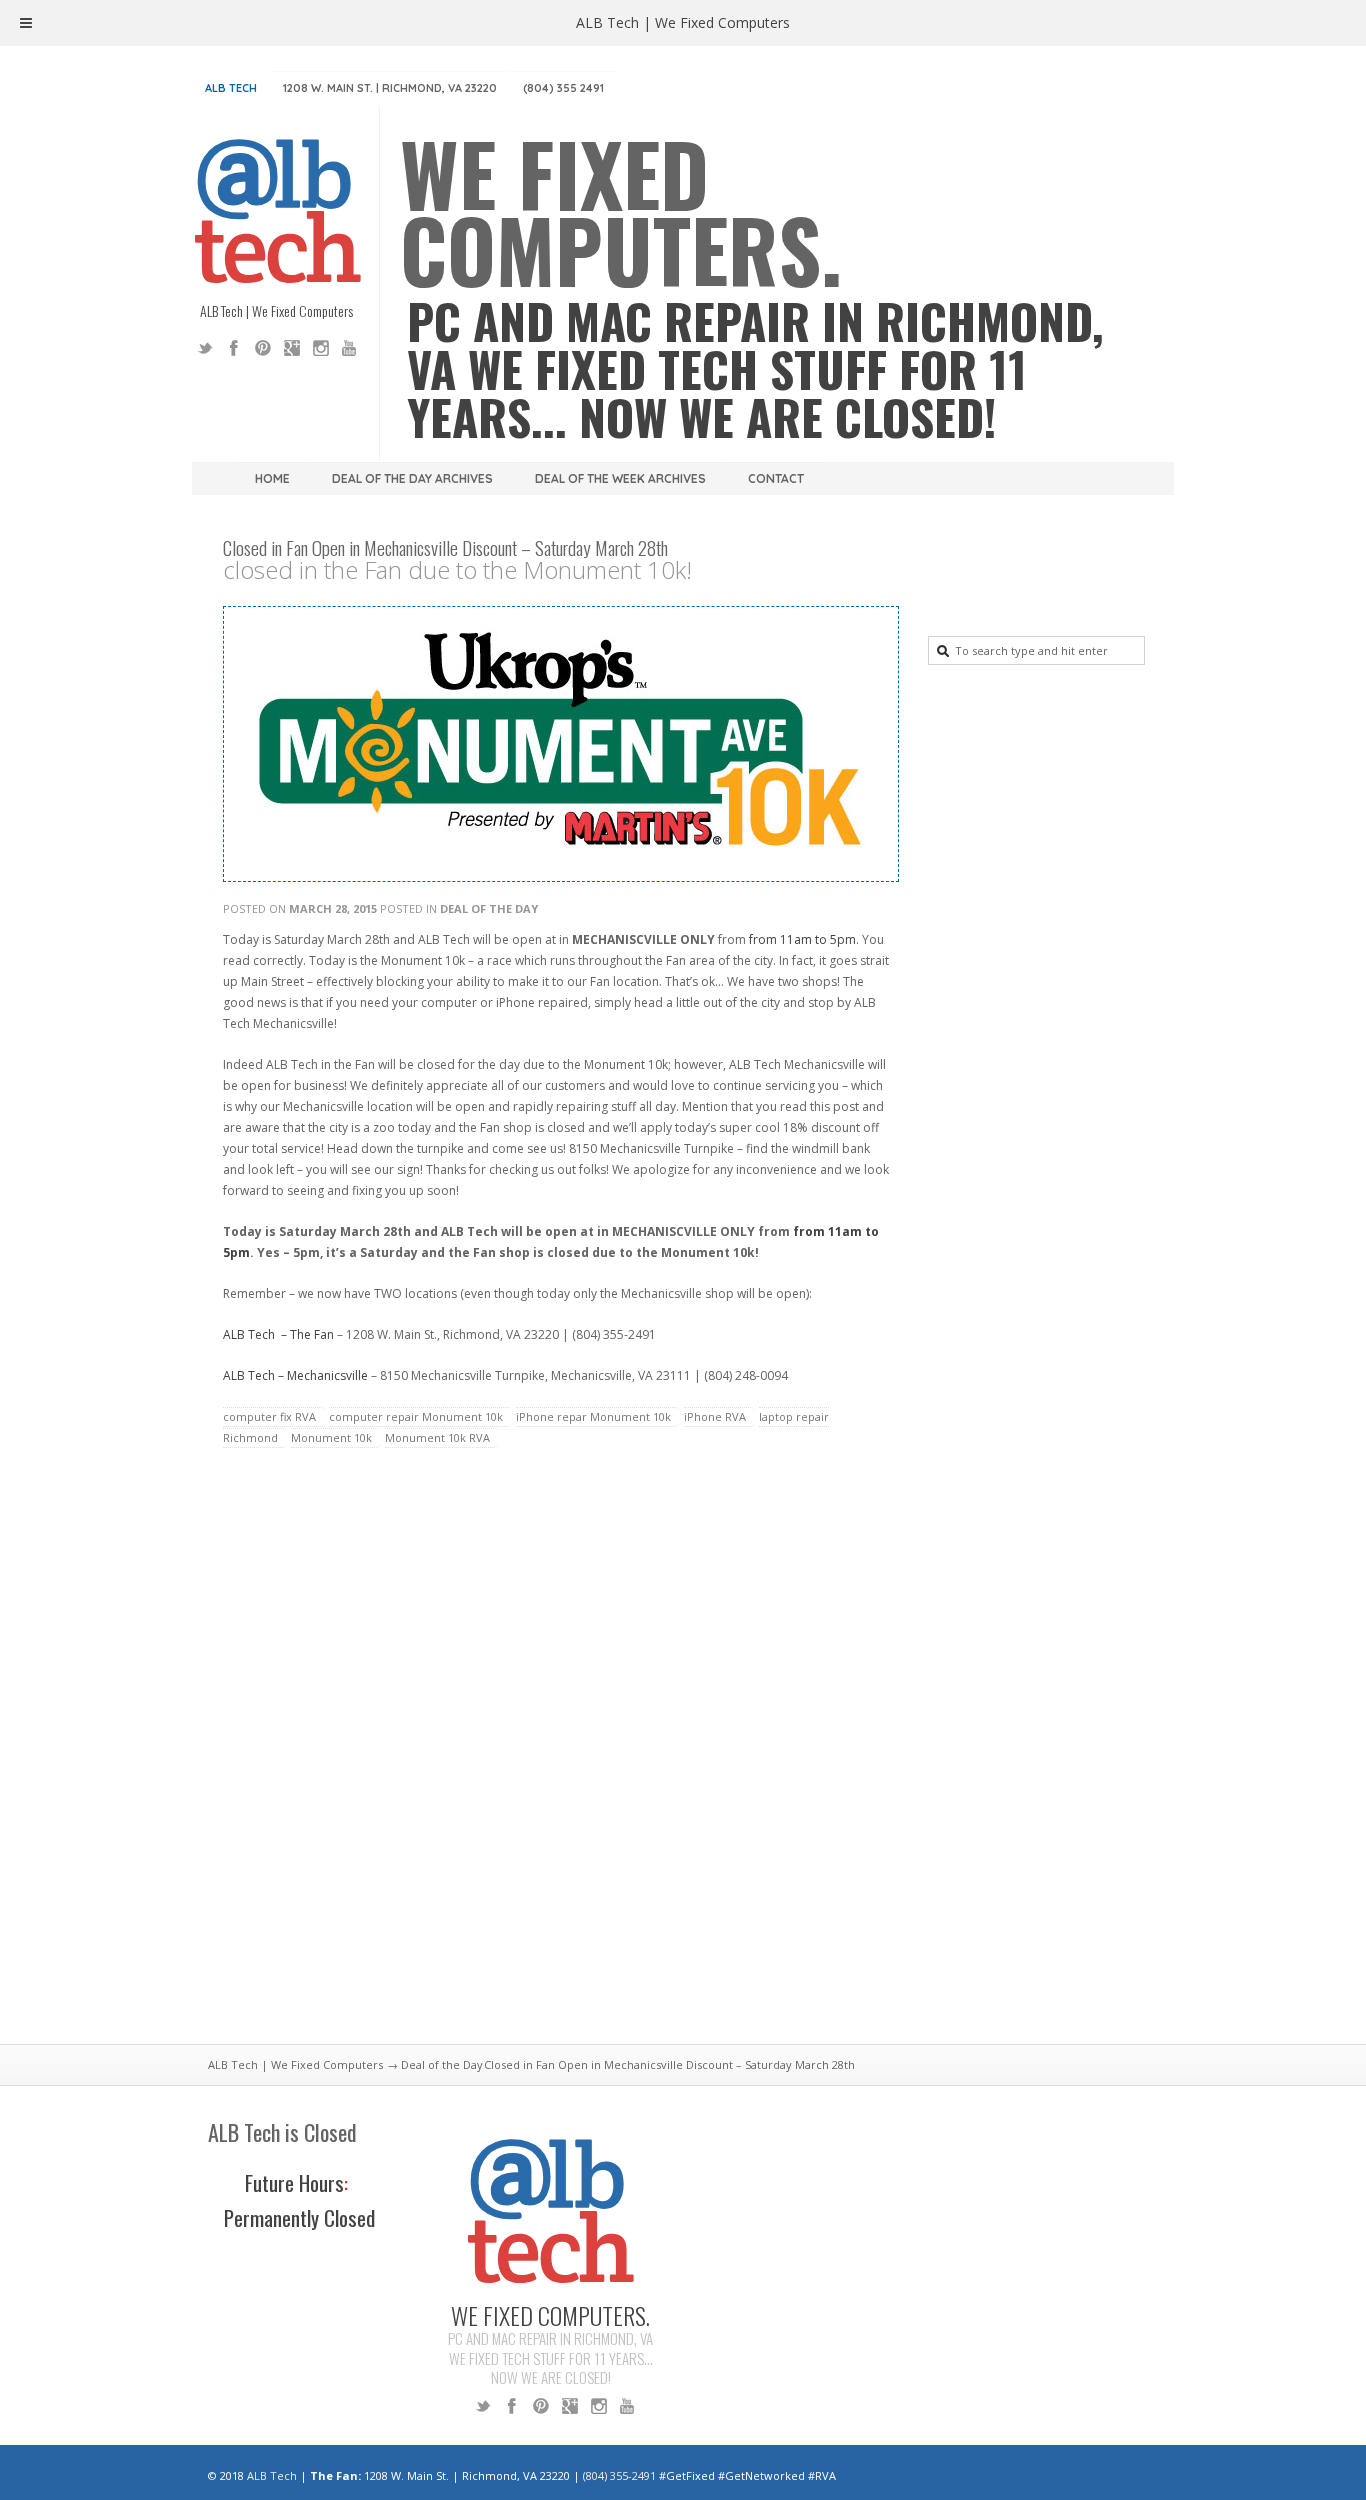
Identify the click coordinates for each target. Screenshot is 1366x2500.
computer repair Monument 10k (416, 1416)
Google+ (292, 348)
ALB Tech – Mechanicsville (295, 1375)
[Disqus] (558, 1758)
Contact (776, 478)
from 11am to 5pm (802, 939)
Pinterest (263, 348)
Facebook (234, 348)
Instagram (321, 348)
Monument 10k (331, 1437)
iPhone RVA (715, 1416)
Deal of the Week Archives (620, 478)
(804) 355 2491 (563, 88)
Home (272, 478)
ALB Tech (231, 88)
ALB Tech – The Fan (278, 1334)
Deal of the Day (489, 908)
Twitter (205, 348)
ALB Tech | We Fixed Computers (295, 2064)
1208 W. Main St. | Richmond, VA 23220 (390, 88)
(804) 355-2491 (619, 2475)
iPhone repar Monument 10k (593, 1416)
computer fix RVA (269, 1416)
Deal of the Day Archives (412, 478)
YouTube (350, 348)
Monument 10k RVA (437, 1437)
